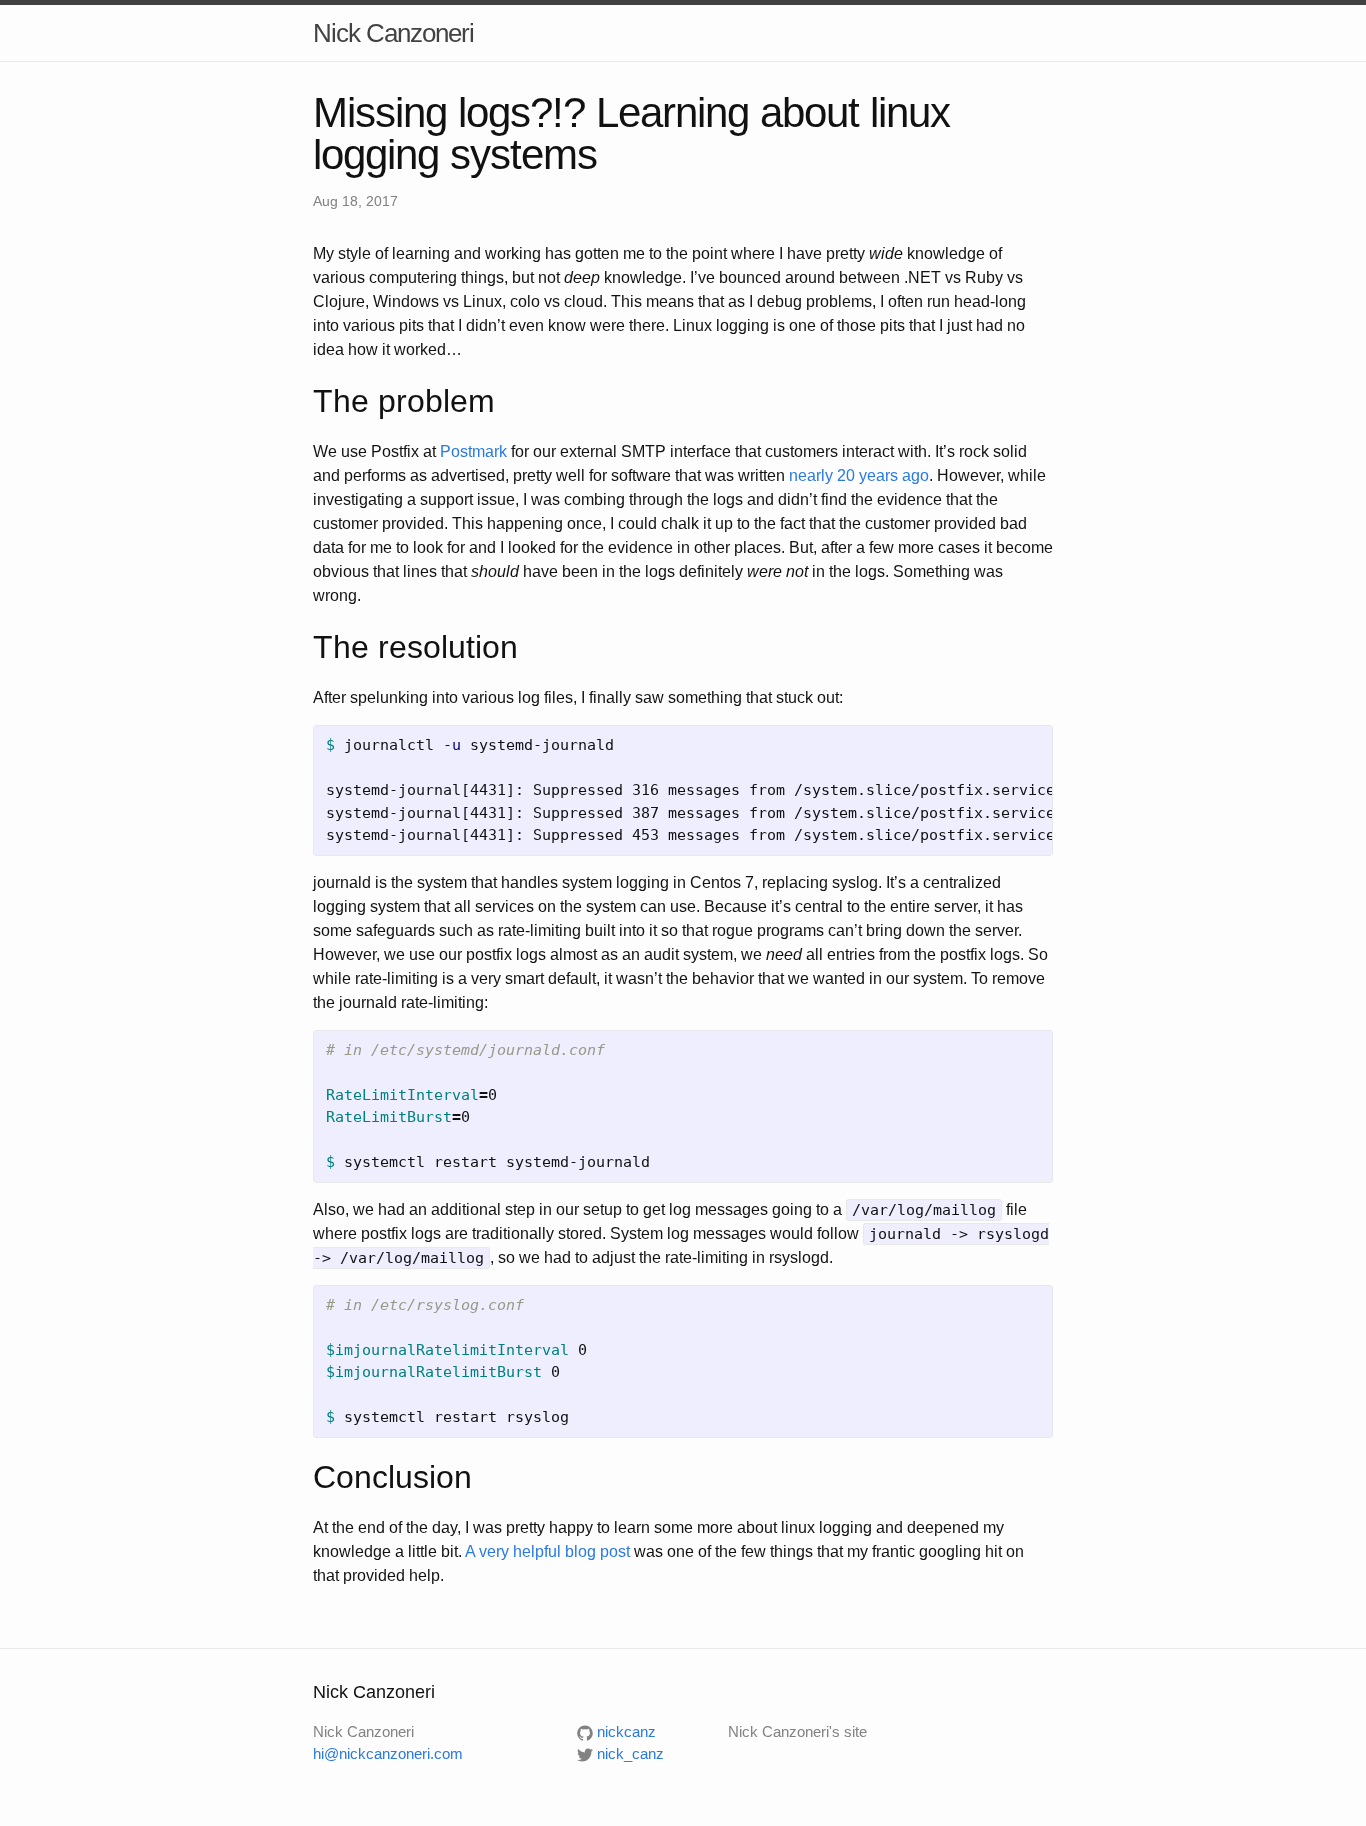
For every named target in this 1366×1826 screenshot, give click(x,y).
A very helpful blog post (547, 1551)
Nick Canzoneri (393, 33)
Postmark (473, 451)
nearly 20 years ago (859, 475)
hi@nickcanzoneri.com (388, 1753)
